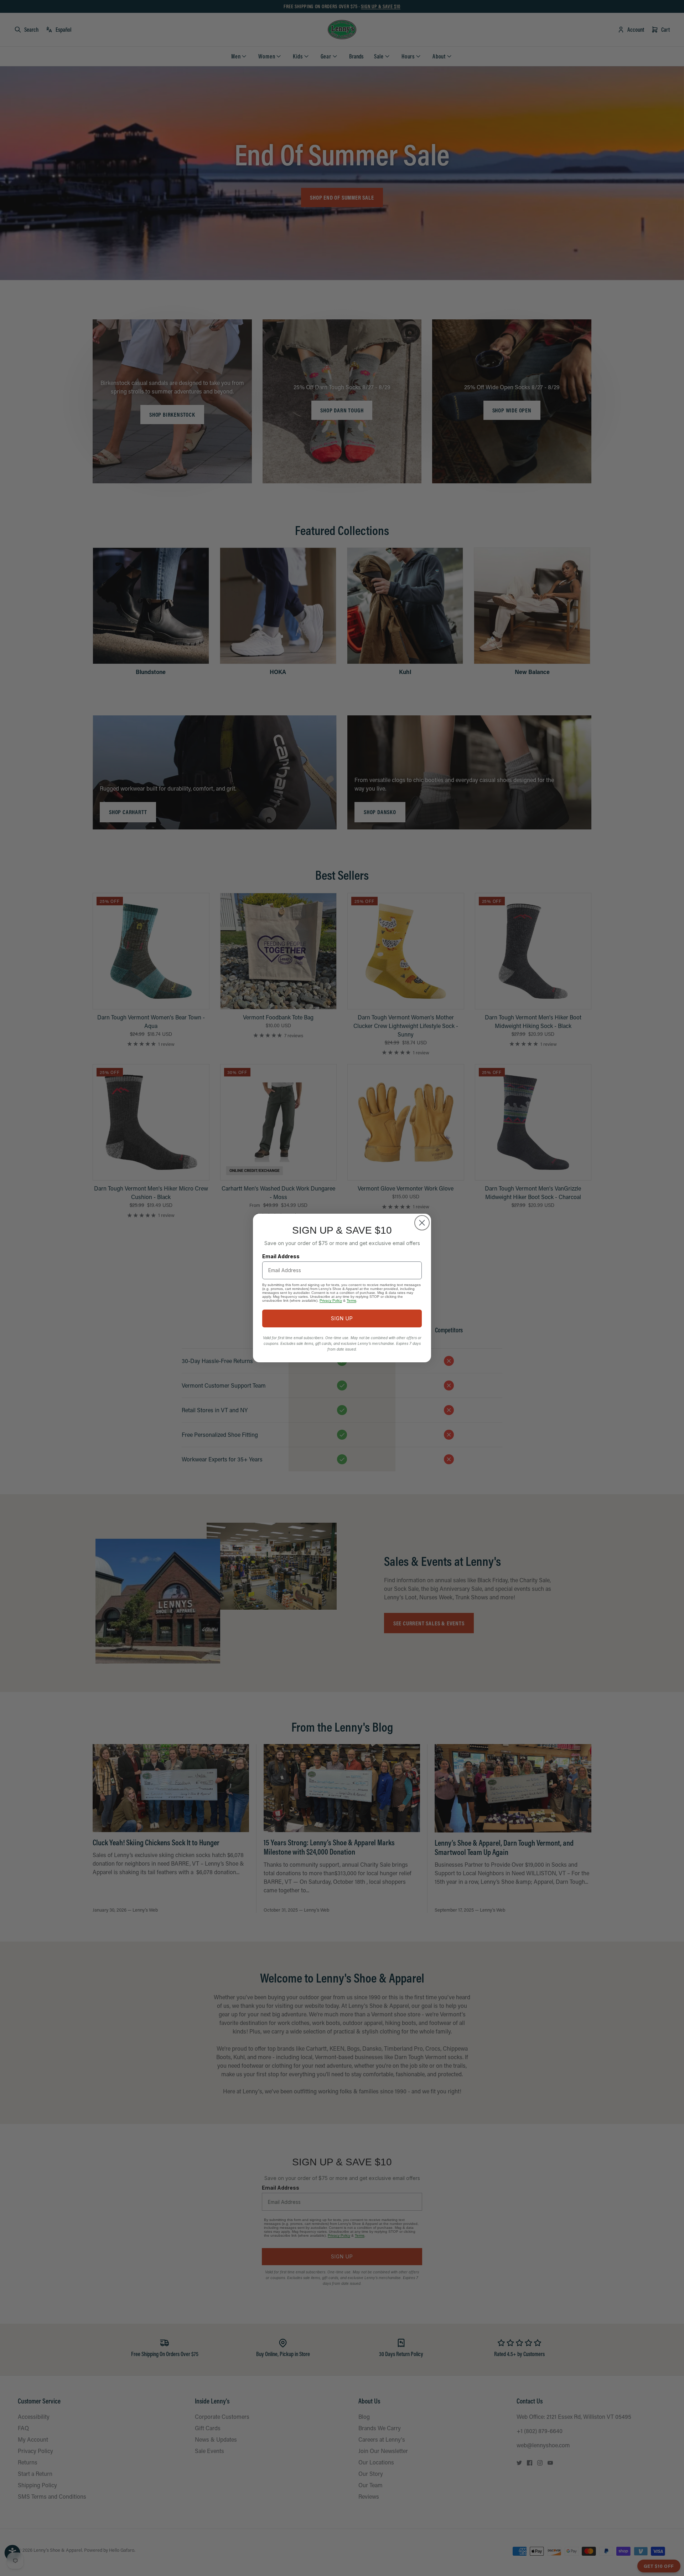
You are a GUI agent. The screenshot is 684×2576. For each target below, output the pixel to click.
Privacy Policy (331, 1300)
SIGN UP (342, 1318)
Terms (351, 1300)
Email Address (281, 1256)
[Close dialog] (422, 1223)
